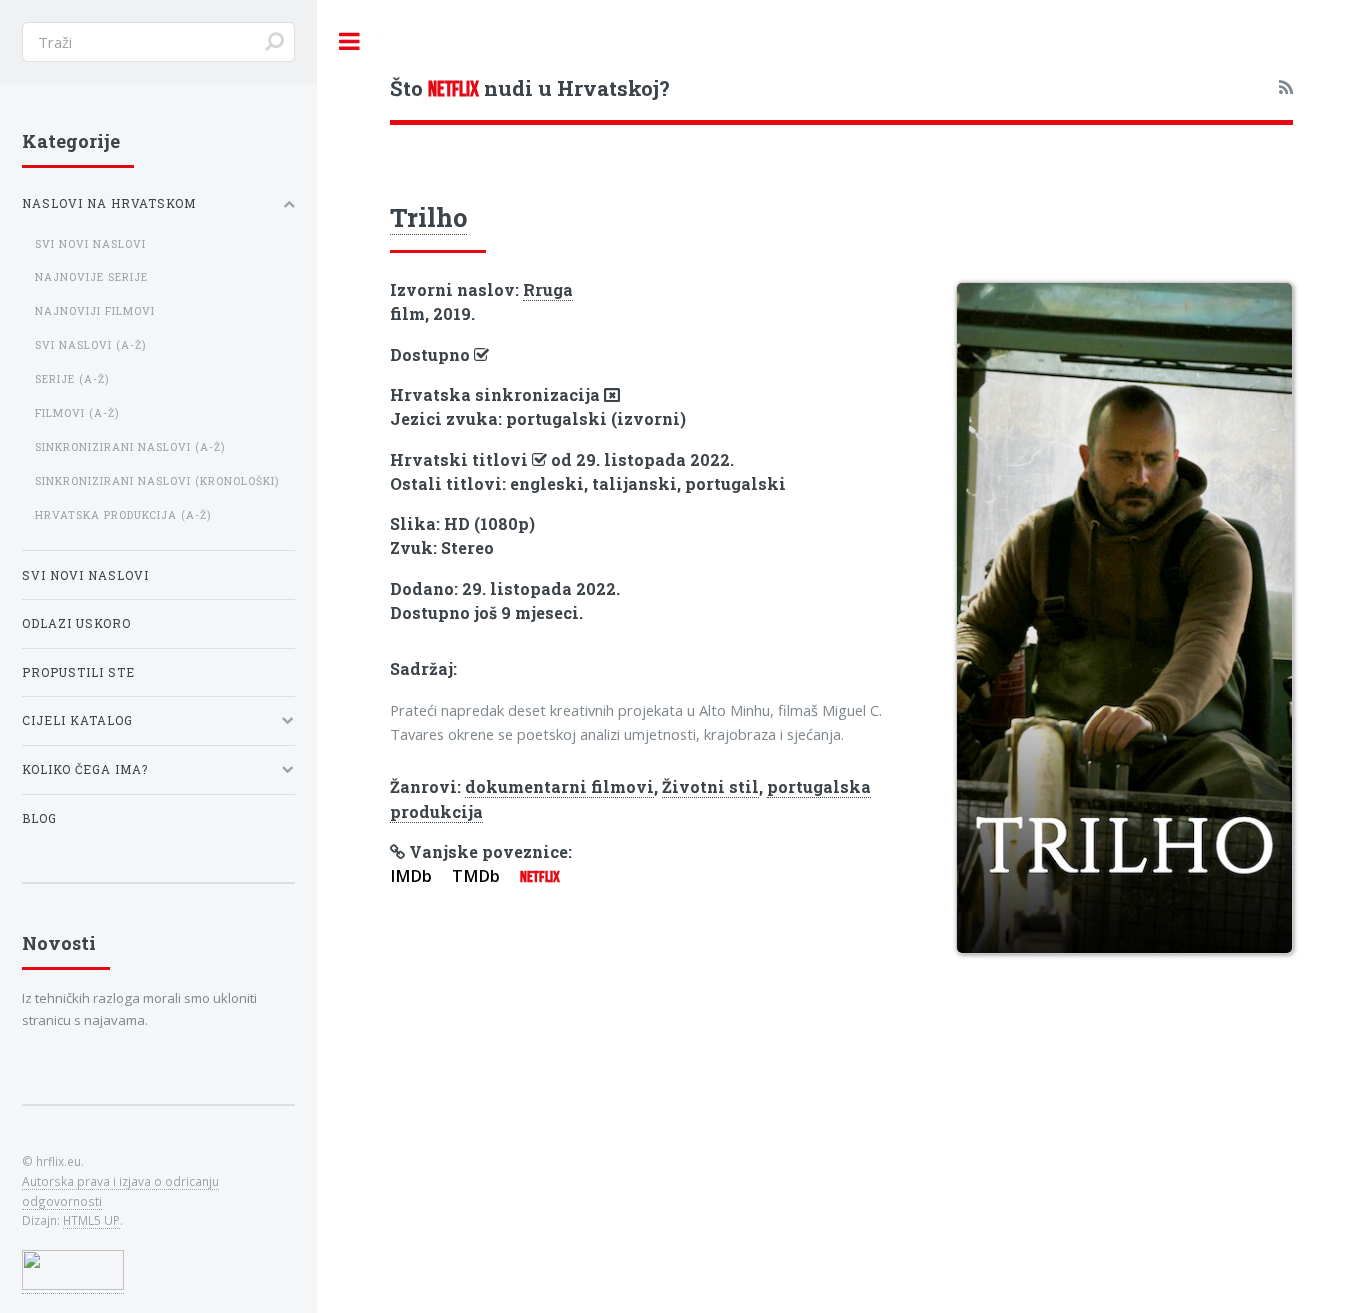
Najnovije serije (91, 277)
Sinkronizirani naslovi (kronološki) (157, 481)
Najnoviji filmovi (95, 311)
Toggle (350, 41)
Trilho (428, 217)
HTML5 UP (91, 1220)
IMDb (411, 876)
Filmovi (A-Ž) (77, 413)
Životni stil (710, 786)
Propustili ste (78, 672)
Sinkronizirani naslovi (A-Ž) (130, 447)
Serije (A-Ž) (72, 379)
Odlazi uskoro (76, 623)
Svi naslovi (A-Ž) (90, 345)
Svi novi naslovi (90, 244)
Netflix (540, 876)
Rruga (548, 289)
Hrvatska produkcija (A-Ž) (123, 515)
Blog (39, 818)
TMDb (476, 876)
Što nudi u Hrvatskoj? (530, 88)
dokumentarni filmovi (559, 786)
